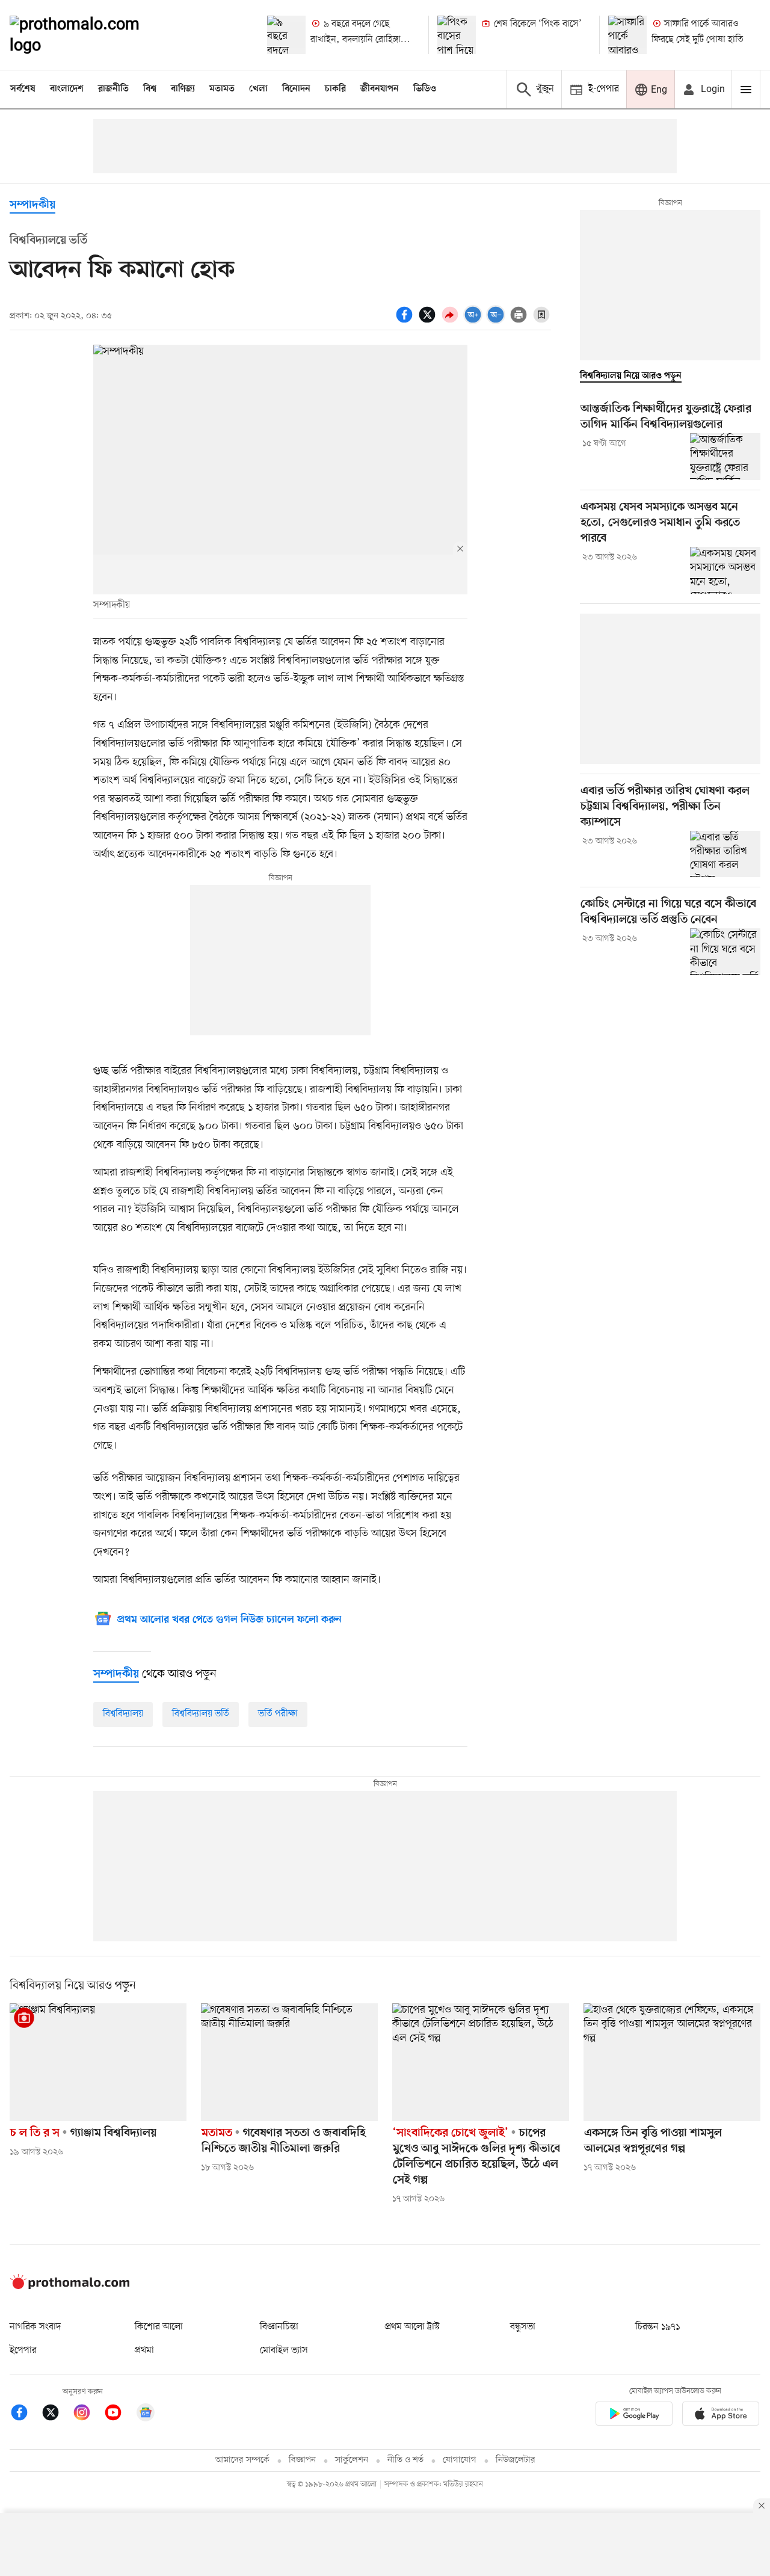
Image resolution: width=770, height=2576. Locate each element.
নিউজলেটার (516, 2460)
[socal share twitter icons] (429, 321)
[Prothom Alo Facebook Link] (25, 2414)
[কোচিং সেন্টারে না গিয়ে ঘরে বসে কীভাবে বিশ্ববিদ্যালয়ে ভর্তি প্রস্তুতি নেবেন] (725, 952)
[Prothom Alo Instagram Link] (88, 2414)
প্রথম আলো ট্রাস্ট (412, 2327)
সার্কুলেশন (352, 2460)
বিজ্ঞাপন (302, 2460)
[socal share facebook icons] (406, 321)
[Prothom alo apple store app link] (721, 2416)
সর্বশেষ (23, 89)
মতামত (222, 89)
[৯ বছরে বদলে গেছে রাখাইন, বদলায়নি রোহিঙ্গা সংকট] (286, 35)
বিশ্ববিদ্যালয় (123, 1714)
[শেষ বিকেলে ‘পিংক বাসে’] (457, 35)
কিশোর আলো (159, 2327)
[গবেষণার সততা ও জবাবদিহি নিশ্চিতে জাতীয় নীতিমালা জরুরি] (289, 2062)
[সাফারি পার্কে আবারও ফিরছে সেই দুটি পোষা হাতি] (627, 35)
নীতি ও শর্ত (405, 2460)
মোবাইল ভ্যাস (284, 2350)
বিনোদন (296, 89)
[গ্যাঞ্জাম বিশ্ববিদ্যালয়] (98, 2062)
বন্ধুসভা (523, 2327)
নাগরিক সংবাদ (35, 2327)
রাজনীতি (113, 89)
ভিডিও (425, 89)
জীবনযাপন (380, 89)
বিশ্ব (150, 89)
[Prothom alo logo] (70, 2287)
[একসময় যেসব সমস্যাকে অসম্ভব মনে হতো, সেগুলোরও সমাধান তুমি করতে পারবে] (725, 570)
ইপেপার (23, 2350)
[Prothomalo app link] (634, 2416)
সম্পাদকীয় (32, 205)
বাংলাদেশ (67, 89)
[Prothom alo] (91, 35)
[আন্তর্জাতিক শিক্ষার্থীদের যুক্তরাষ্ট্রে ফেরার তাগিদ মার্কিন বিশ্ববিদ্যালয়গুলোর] (725, 457)
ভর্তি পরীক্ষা (278, 1714)
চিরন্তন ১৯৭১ (658, 2327)
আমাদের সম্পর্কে (242, 2460)
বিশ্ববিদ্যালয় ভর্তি (201, 1714)
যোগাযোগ (460, 2460)
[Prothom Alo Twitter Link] (57, 2414)
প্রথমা (144, 2350)
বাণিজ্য (183, 89)
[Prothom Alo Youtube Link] (119, 2414)
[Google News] (146, 2414)
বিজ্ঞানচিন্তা (279, 2327)
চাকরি (335, 89)
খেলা (258, 89)
